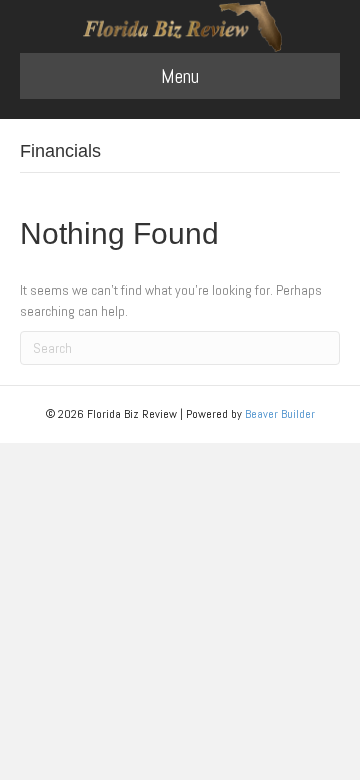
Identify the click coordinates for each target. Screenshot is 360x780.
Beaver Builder (280, 414)
